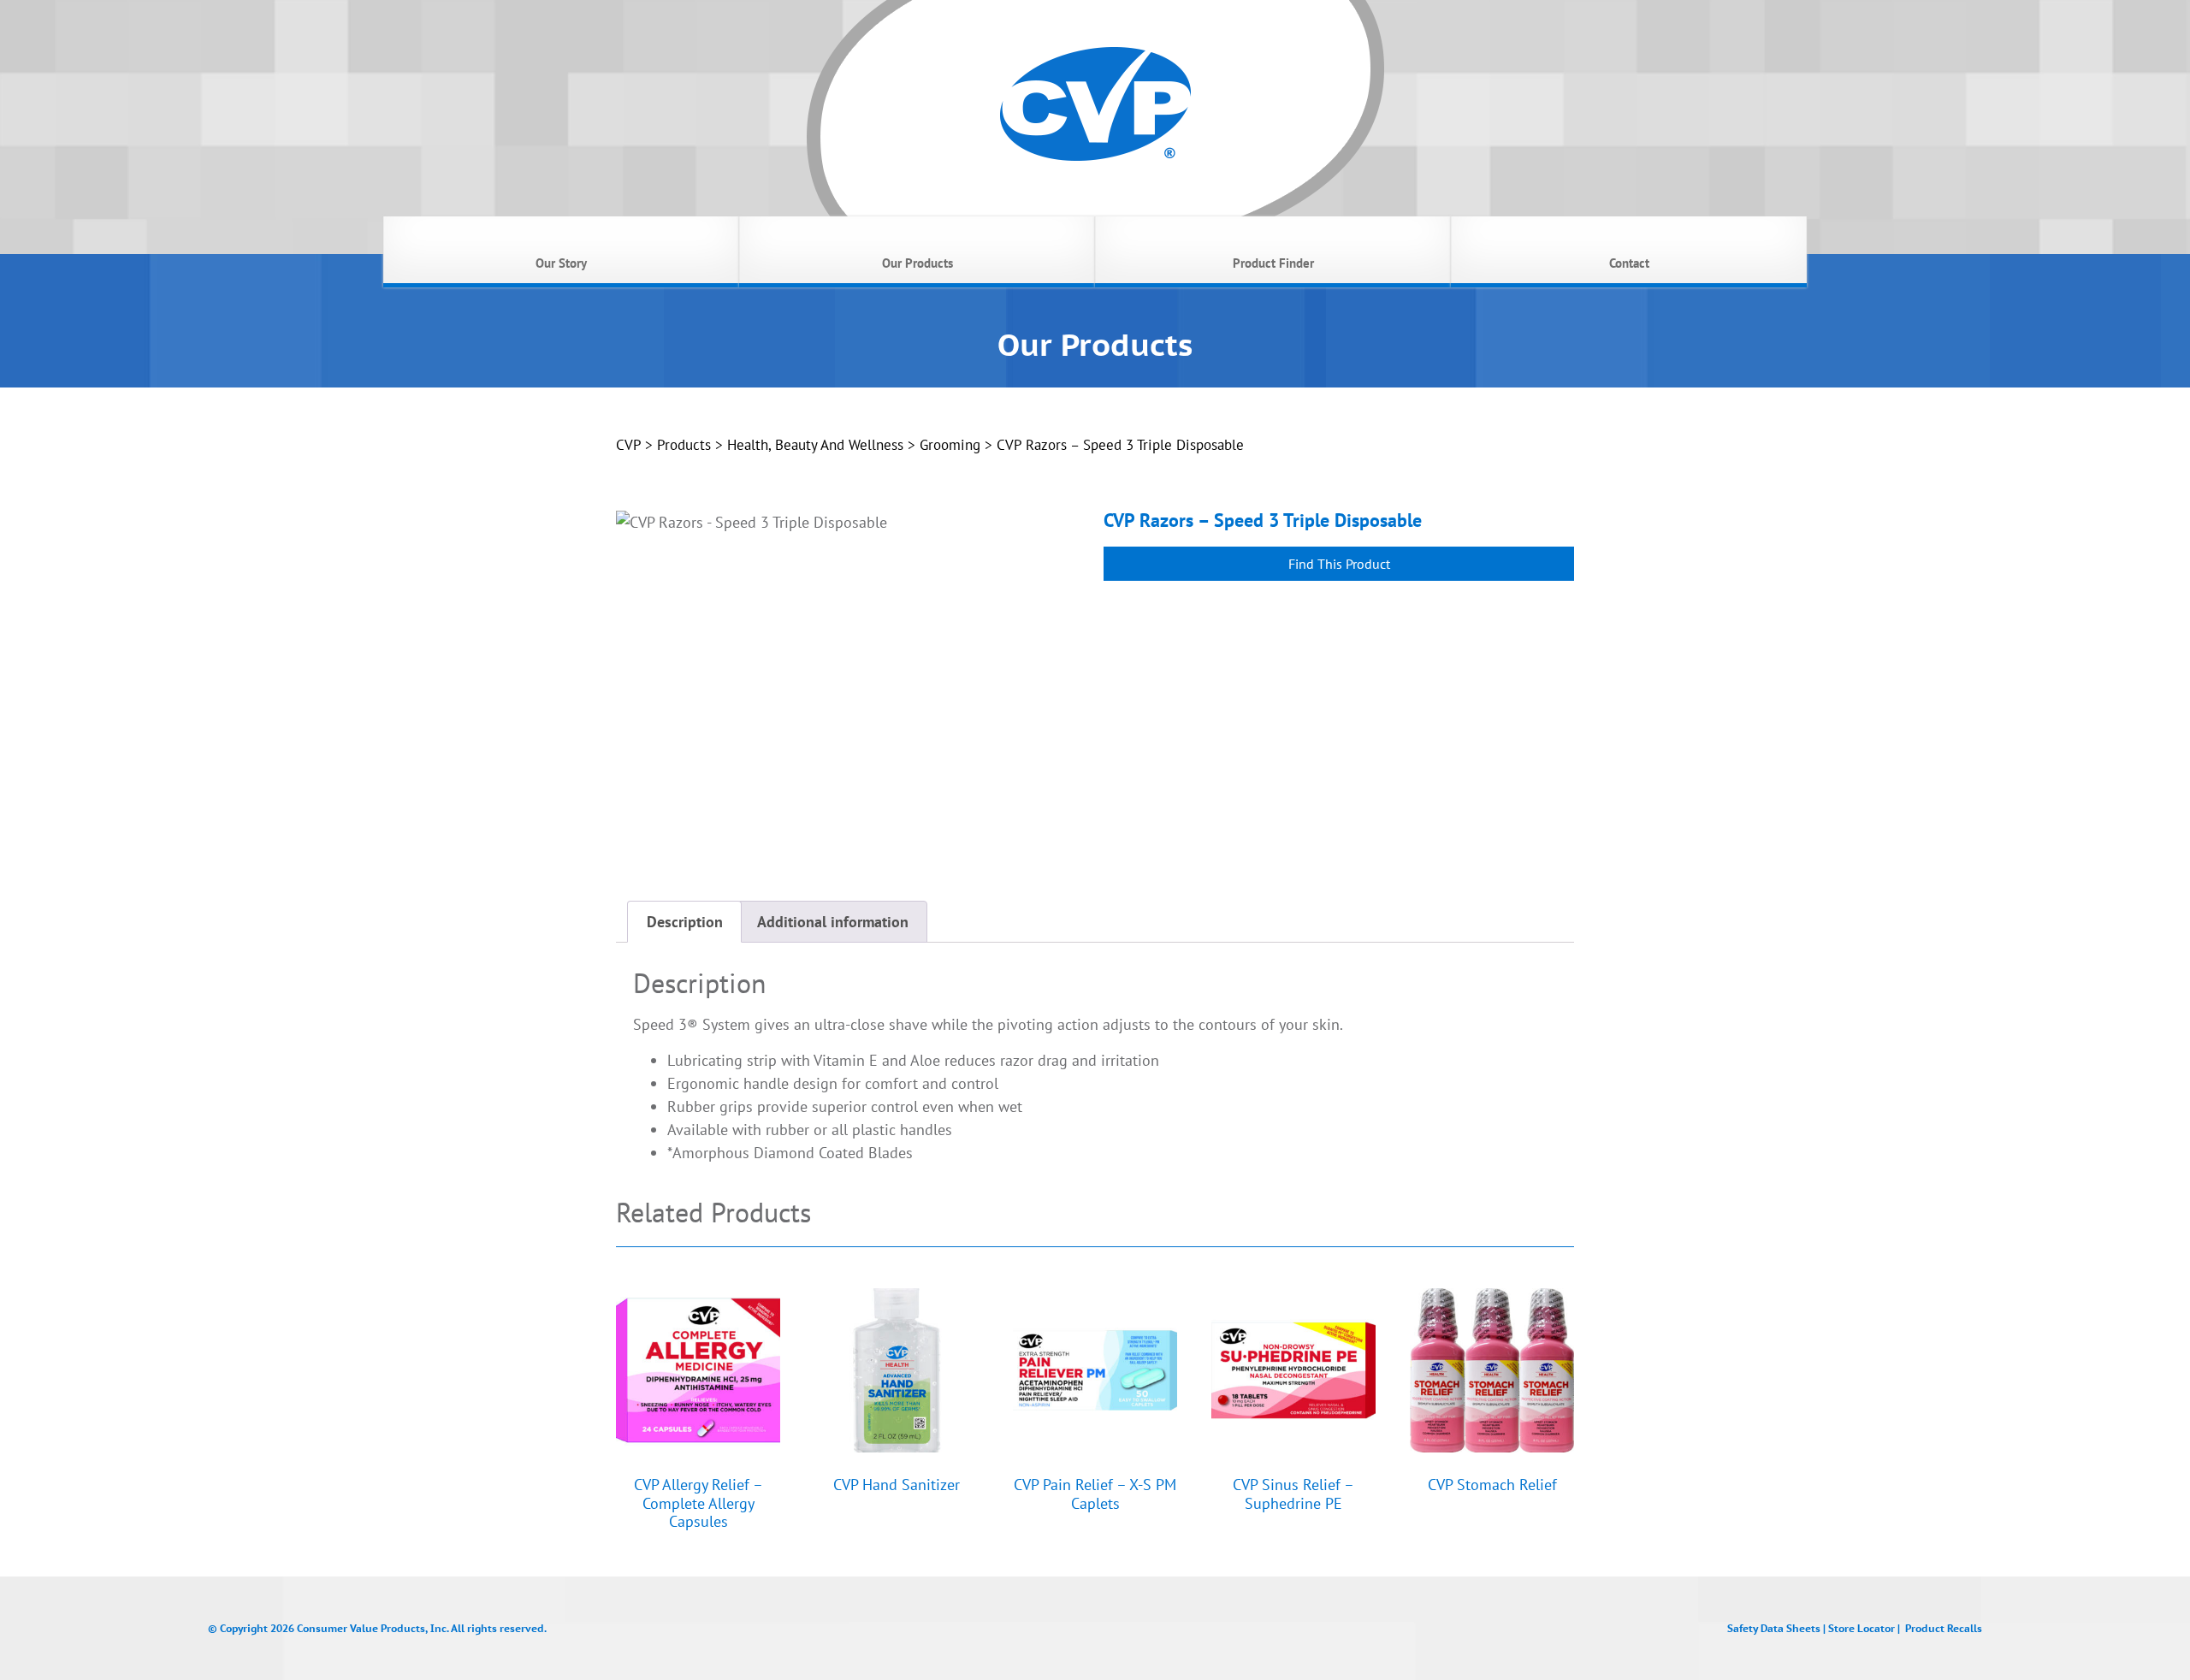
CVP (628, 445)
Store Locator (1861, 1628)
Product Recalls (1944, 1628)
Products (684, 445)
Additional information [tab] (833, 922)
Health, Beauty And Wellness (815, 445)
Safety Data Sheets (1774, 1628)
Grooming (950, 445)
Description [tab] (685, 922)
